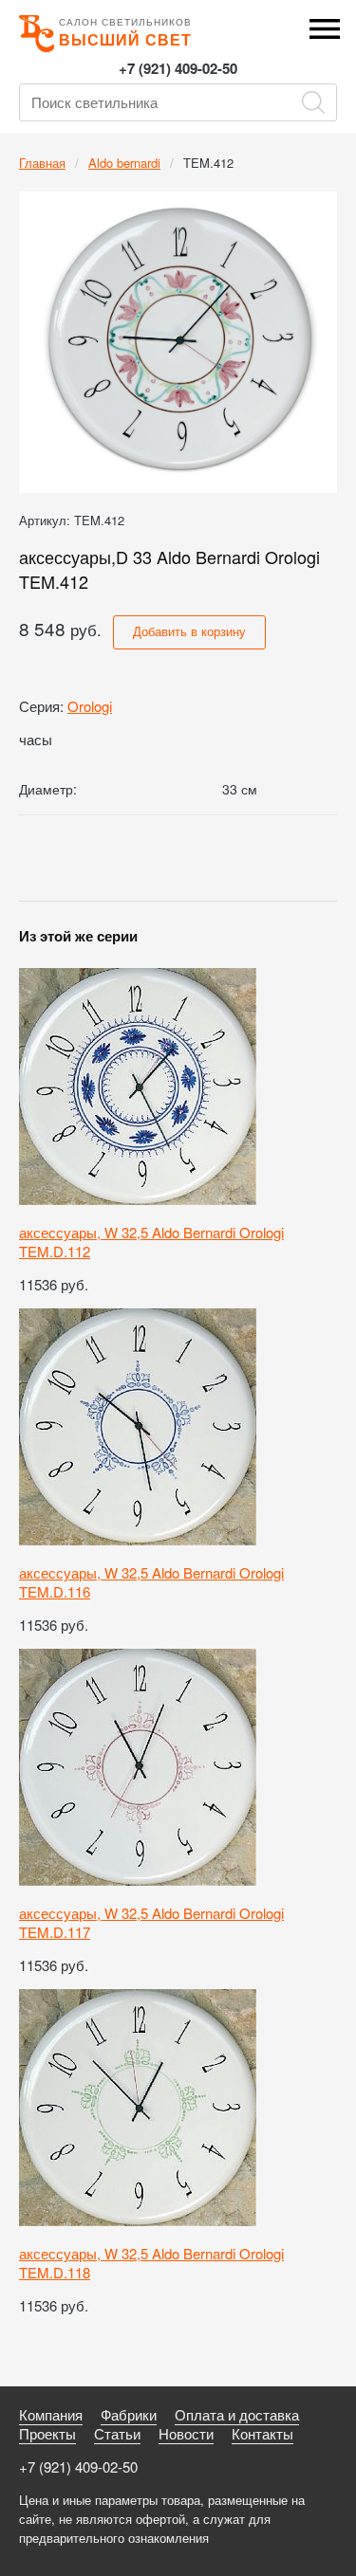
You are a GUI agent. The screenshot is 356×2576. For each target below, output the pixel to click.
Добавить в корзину (189, 631)
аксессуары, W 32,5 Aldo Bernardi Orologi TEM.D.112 (151, 1242)
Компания (51, 2414)
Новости (186, 2433)
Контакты (262, 2433)
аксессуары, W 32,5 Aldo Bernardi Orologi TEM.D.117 (151, 1922)
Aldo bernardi (124, 163)
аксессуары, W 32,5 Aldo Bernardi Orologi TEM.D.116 (151, 1582)
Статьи (117, 2433)
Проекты (47, 2433)
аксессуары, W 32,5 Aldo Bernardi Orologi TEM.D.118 (151, 2263)
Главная (42, 163)
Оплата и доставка (237, 2414)
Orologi (90, 706)
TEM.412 (208, 163)
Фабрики (129, 2414)
